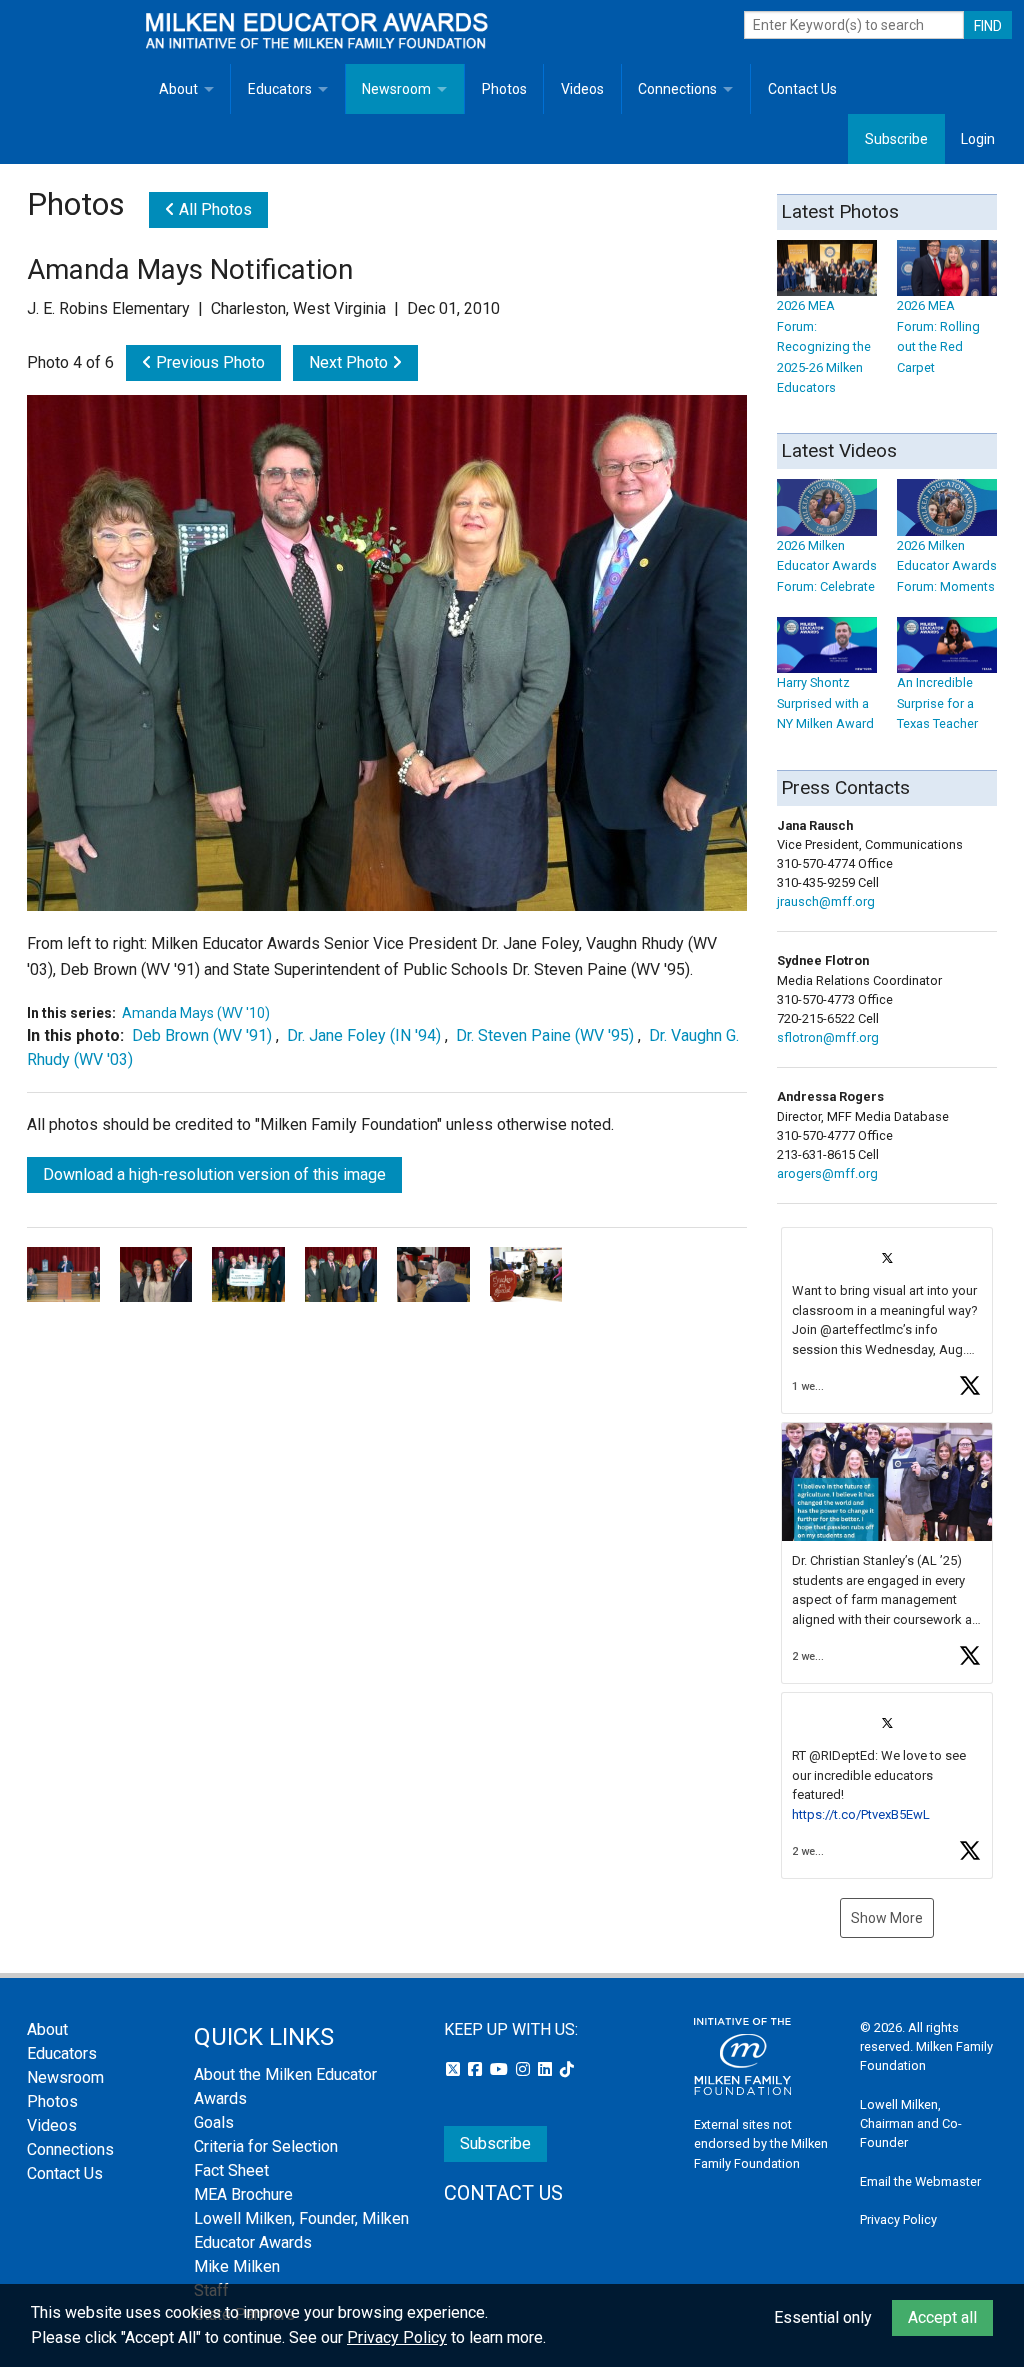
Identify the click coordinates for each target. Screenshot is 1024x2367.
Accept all (942, 2317)
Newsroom (396, 89)
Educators (280, 89)
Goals (214, 2122)
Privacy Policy (898, 2219)
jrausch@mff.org (826, 901)
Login (978, 139)
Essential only (823, 2317)
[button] (887, 1320)
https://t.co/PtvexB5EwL (861, 1814)
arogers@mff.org (827, 1173)
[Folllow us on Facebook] (477, 2069)
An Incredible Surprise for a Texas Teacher (937, 703)
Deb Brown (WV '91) (202, 1035)
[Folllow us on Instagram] (525, 2069)
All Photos (213, 209)
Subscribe (896, 139)
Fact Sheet (231, 2170)
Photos (504, 89)
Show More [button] (887, 1918)
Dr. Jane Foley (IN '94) (364, 1035)
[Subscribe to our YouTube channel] (501, 2069)
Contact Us (802, 89)
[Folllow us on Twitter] (455, 2069)
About (178, 89)
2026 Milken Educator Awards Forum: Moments (947, 566)
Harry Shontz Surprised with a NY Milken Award (825, 703)
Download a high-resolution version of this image (214, 1174)
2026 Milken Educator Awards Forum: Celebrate (827, 566)
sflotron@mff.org (828, 1037)
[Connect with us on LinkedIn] (547, 2069)
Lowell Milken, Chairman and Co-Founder (911, 2123)
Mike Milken (237, 2266)
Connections (677, 89)
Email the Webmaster (920, 2181)
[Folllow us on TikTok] (567, 2069)
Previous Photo (208, 362)
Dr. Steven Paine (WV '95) (545, 1035)
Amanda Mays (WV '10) (196, 1013)
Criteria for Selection (266, 2146)
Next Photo (350, 362)
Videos (582, 89)
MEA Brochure (243, 2194)
